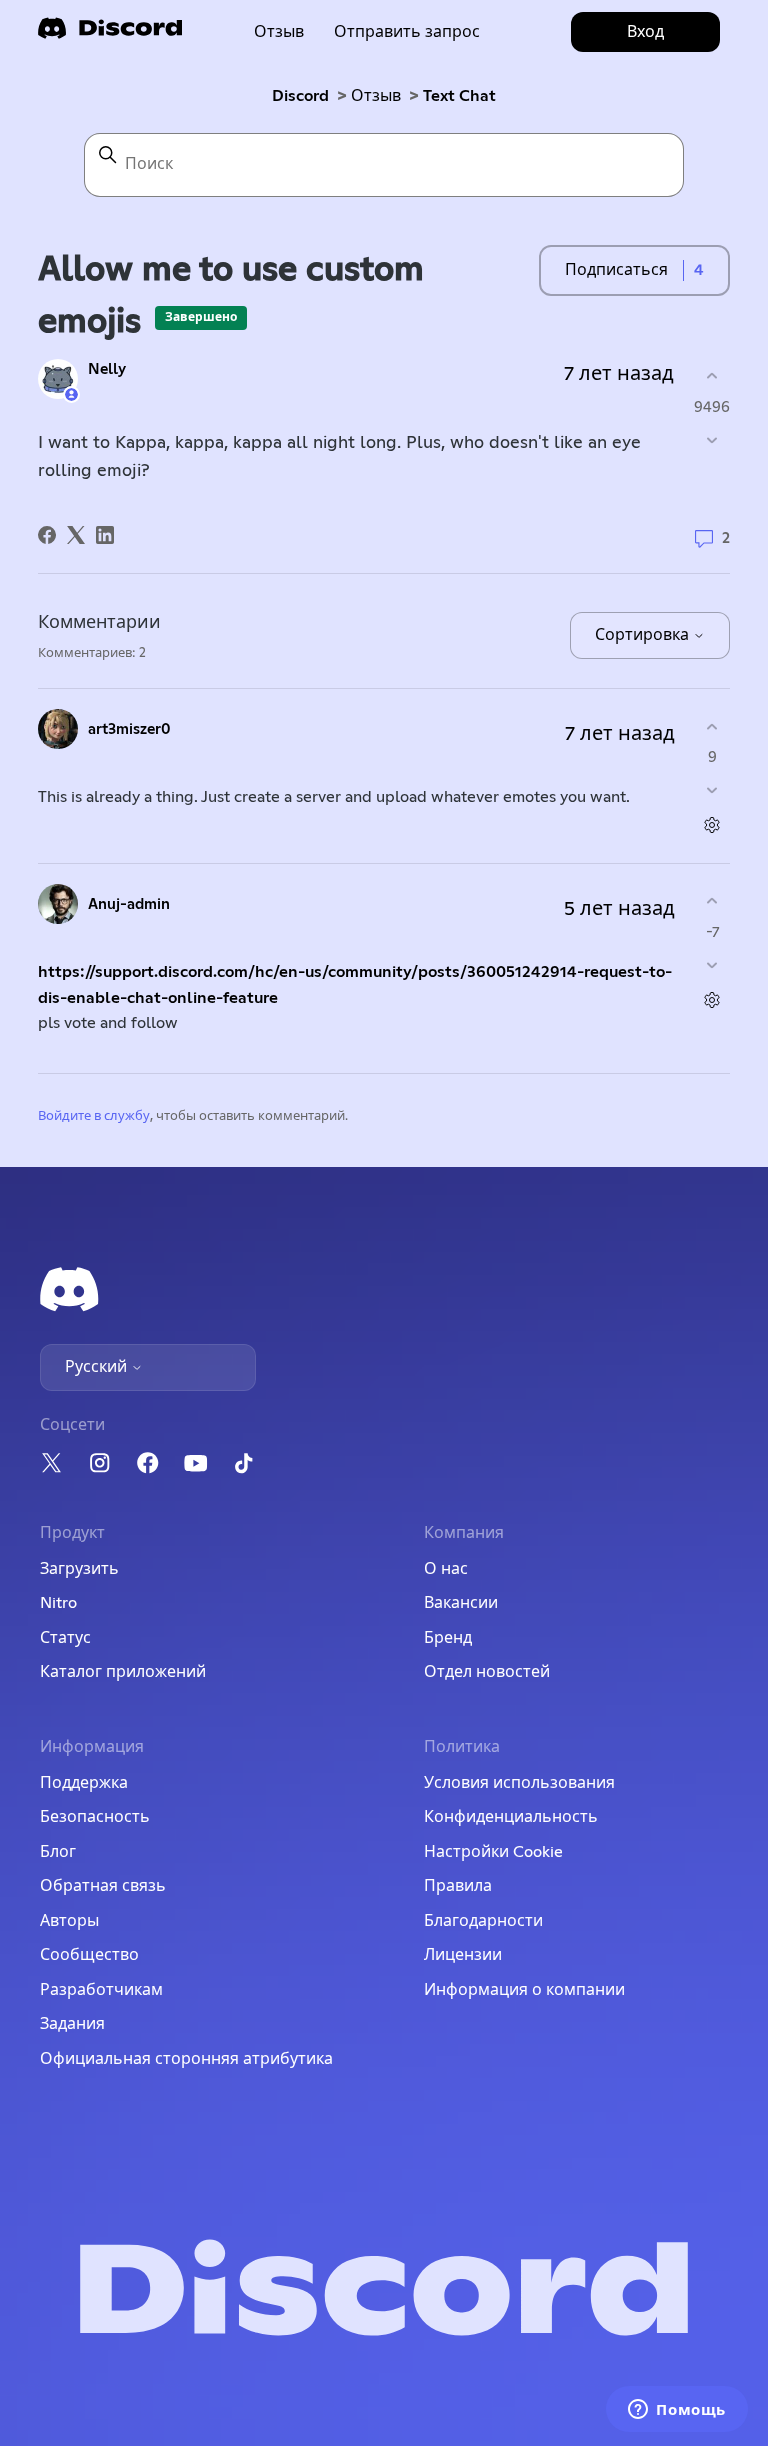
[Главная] (110, 34)
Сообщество (89, 1955)
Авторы (69, 1921)
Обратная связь (103, 1886)
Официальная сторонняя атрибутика (186, 2059)
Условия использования (519, 1783)
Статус (65, 1638)
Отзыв (279, 32)
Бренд (448, 1638)
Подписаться (616, 270)
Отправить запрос (407, 32)
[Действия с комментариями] (712, 825)
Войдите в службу (94, 1116)
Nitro (58, 1603)
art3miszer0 (129, 729)
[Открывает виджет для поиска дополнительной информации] (677, 2411)
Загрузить (79, 1569)
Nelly (107, 369)
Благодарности (483, 1921)
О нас (446, 1569)
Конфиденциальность (511, 1817)
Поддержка (84, 1783)
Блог (58, 1852)
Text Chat (459, 96)
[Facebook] (47, 535)
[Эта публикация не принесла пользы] (712, 439)
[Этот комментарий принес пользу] (712, 726)
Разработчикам (101, 1990)
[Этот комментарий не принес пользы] (712, 790)
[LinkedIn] (105, 535)
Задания (72, 2024)
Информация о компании (524, 1990)
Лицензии (463, 1955)
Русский (98, 1367)
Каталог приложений (123, 1672)
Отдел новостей (487, 1672)
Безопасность (95, 1817)
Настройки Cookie (493, 1852)
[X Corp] (76, 535)
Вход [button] (645, 32)
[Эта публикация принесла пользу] (712, 376)
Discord (300, 96)
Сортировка (644, 635)
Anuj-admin (129, 904)
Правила (458, 1886)
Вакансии (461, 1603)
